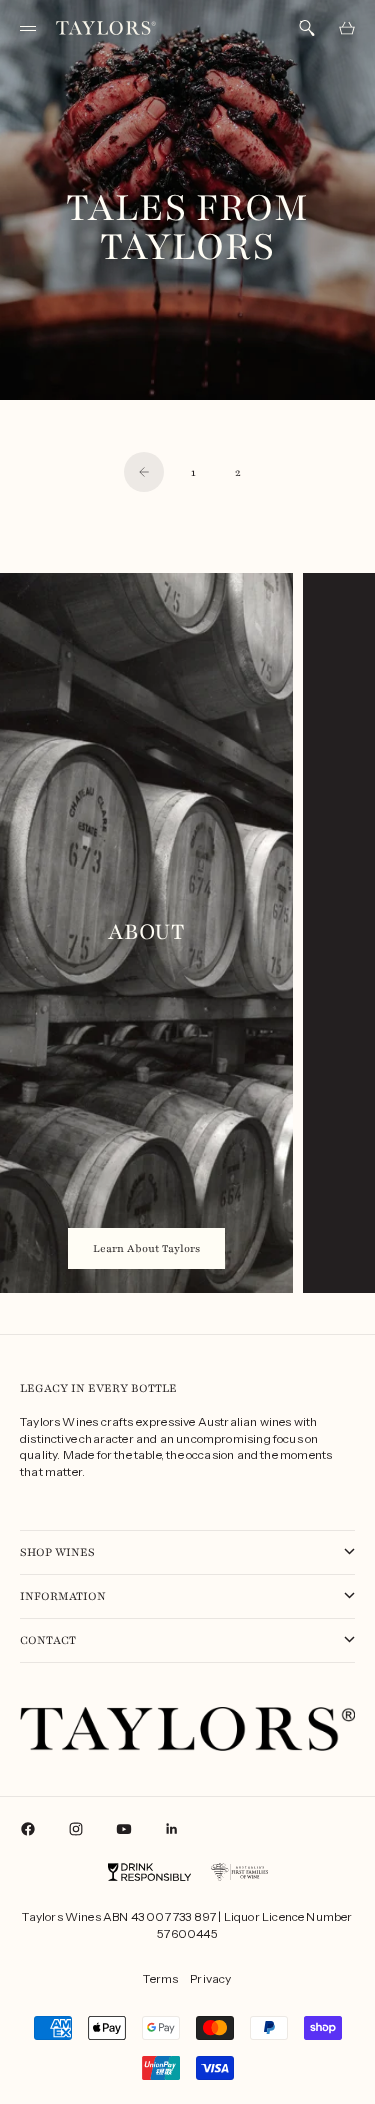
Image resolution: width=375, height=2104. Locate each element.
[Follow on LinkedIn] (172, 1829)
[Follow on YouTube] (124, 1829)
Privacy (210, 1978)
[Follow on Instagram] (76, 1829)
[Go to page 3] (144, 472)
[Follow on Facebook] (28, 1829)
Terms (160, 1978)
